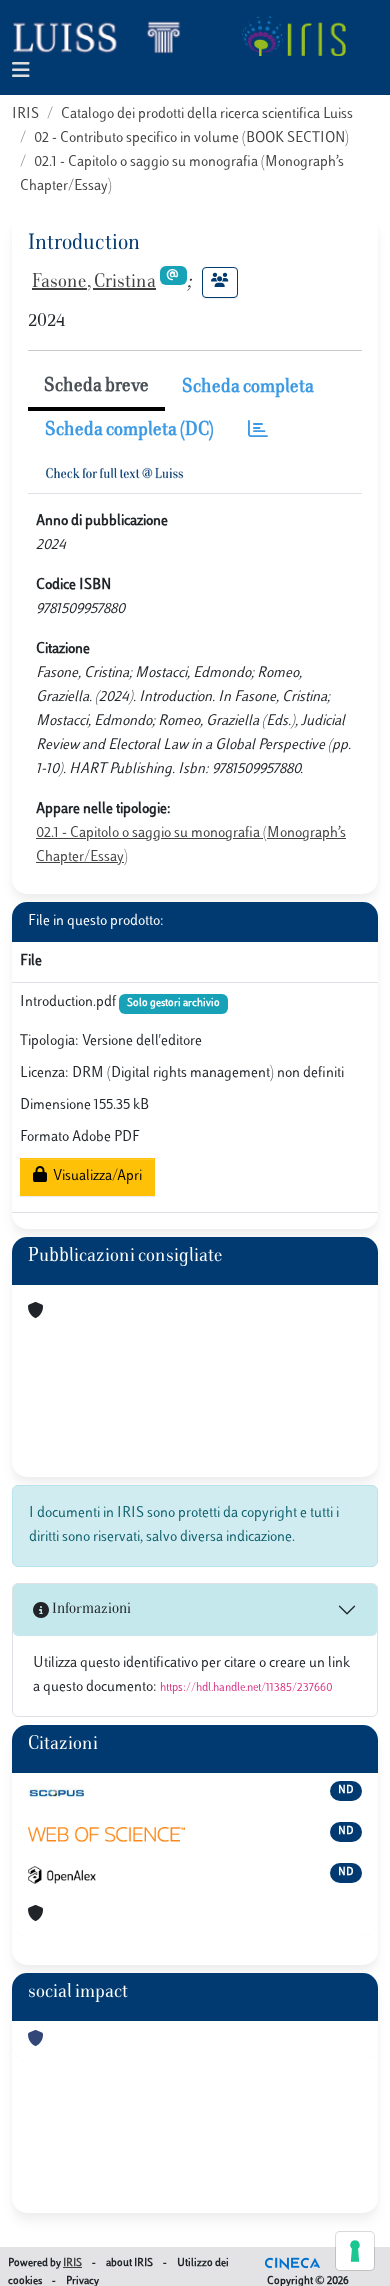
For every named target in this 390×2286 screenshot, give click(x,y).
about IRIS (129, 2263)
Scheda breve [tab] (96, 387)
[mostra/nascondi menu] (21, 71)
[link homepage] (105, 36)
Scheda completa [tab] (248, 388)
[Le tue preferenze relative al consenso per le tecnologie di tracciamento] (355, 2251)
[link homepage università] (293, 36)
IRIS (25, 114)
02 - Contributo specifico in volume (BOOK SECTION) (191, 138)
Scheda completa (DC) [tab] (129, 431)
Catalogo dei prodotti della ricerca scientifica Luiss (207, 114)
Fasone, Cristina (94, 283)
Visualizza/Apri (94, 1176)
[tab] (258, 431)
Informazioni (90, 1609)
